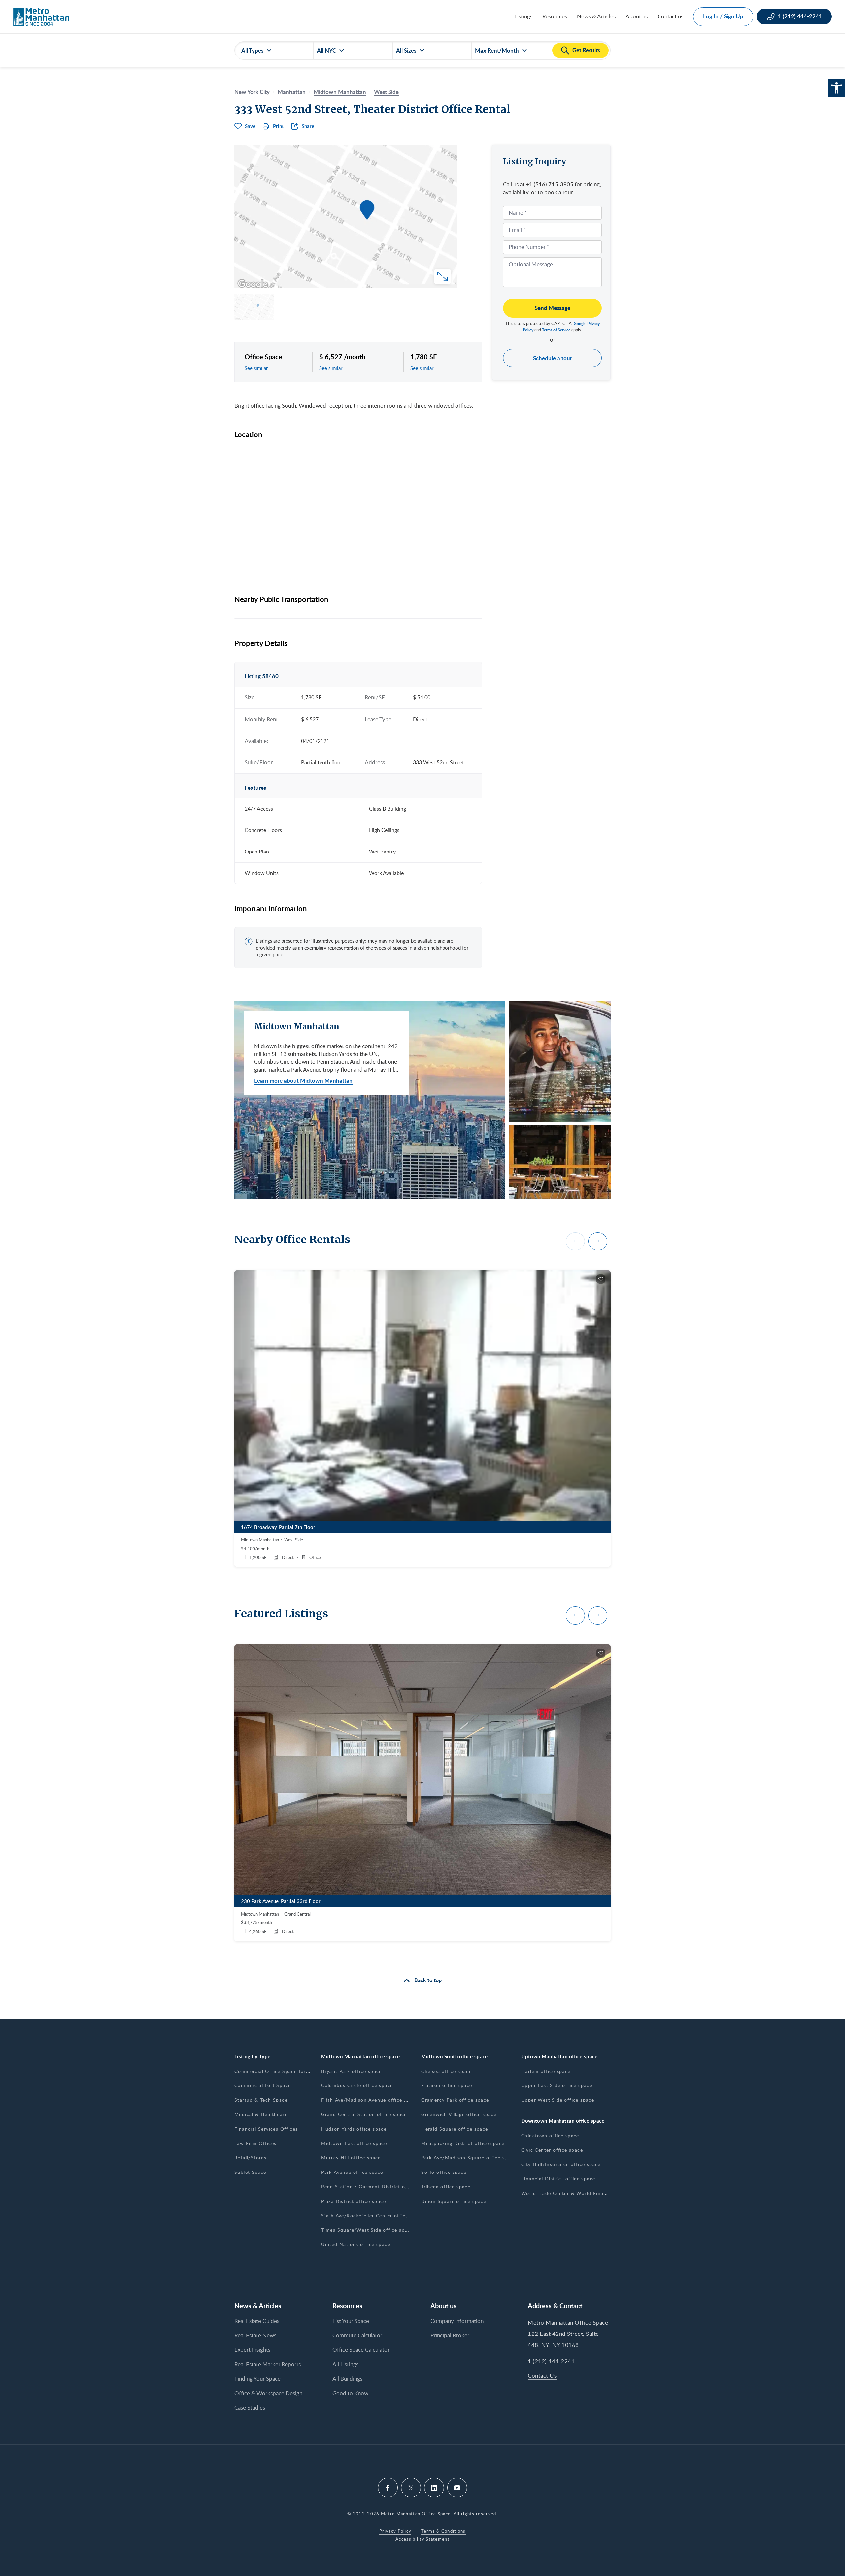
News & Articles (596, 16)
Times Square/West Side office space (367, 2230)
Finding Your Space (257, 2379)
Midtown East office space (354, 2143)
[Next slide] (598, 1241)
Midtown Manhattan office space (361, 2057)
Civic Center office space (552, 2150)
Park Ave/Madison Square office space (469, 2157)
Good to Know (350, 2393)
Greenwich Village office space (459, 2114)
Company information (457, 2321)
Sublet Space (250, 2172)
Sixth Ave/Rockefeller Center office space (372, 2216)
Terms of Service (556, 330)
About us (637, 16)
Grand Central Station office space (364, 2114)
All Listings (345, 2364)
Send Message (553, 308)
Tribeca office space (446, 2187)
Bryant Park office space (352, 2071)
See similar (256, 368)
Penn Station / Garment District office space (377, 2187)
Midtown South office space (455, 2057)
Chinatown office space (550, 2135)
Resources (555, 16)
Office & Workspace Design (268, 2393)
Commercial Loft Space (263, 2085)
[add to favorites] (601, 1279)
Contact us (670, 16)
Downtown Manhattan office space (563, 2121)
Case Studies (250, 2408)
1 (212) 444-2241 (551, 2361)
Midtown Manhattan (340, 92)
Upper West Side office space (558, 2100)
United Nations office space (356, 2244)
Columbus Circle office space (357, 2085)
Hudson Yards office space (354, 2129)
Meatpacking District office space (463, 2143)
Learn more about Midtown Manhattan (303, 1080)
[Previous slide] (575, 1241)
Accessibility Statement (422, 2539)
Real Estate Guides (257, 2321)
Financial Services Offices (266, 2129)
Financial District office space (558, 2179)
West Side (386, 92)
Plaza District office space (354, 2201)
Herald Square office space (455, 2129)
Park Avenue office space (352, 2172)
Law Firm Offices (255, 2143)
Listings (523, 16)
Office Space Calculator (361, 2350)
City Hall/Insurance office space (561, 2164)
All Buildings (347, 2379)
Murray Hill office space (351, 2157)
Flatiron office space (447, 2085)
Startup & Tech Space (261, 2100)
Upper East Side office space (557, 2085)
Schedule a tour (553, 358)
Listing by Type (253, 2057)
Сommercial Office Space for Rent (277, 2071)
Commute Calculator (357, 2335)
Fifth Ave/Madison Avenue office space (370, 2100)
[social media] (388, 2488)
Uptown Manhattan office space (559, 2057)
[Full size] (443, 276)
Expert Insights (252, 2350)
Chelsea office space (446, 2071)
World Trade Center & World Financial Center (577, 2193)
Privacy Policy (395, 2531)
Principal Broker (450, 2335)
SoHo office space (444, 2172)
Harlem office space (546, 2071)
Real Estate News (255, 2335)
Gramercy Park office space (455, 2100)
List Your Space (351, 2321)
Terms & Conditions (443, 2531)
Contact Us (542, 2376)
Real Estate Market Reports (268, 2364)
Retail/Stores (250, 2157)
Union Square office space (454, 2201)
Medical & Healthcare (261, 2114)
